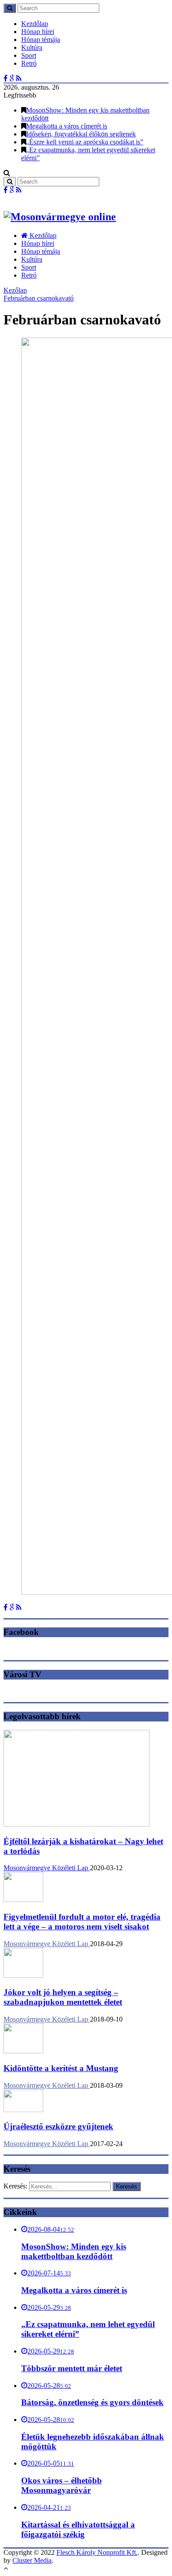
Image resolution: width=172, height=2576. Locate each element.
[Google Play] (12, 78)
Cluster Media (32, 2560)
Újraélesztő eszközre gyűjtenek (58, 2126)
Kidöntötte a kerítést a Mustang (61, 2068)
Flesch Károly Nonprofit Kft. (97, 2552)
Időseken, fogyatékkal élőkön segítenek (81, 134)
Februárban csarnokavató (39, 298)
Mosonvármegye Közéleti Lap (47, 1868)
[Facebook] (6, 78)
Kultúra (32, 47)
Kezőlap (15, 290)
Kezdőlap (35, 24)
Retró (29, 63)
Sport (29, 55)
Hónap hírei (38, 32)
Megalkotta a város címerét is (67, 126)
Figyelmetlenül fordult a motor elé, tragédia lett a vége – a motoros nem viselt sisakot (82, 1922)
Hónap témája (41, 40)
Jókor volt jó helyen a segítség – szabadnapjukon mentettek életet (63, 1997)
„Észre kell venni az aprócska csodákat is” (85, 142)
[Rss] (19, 78)
